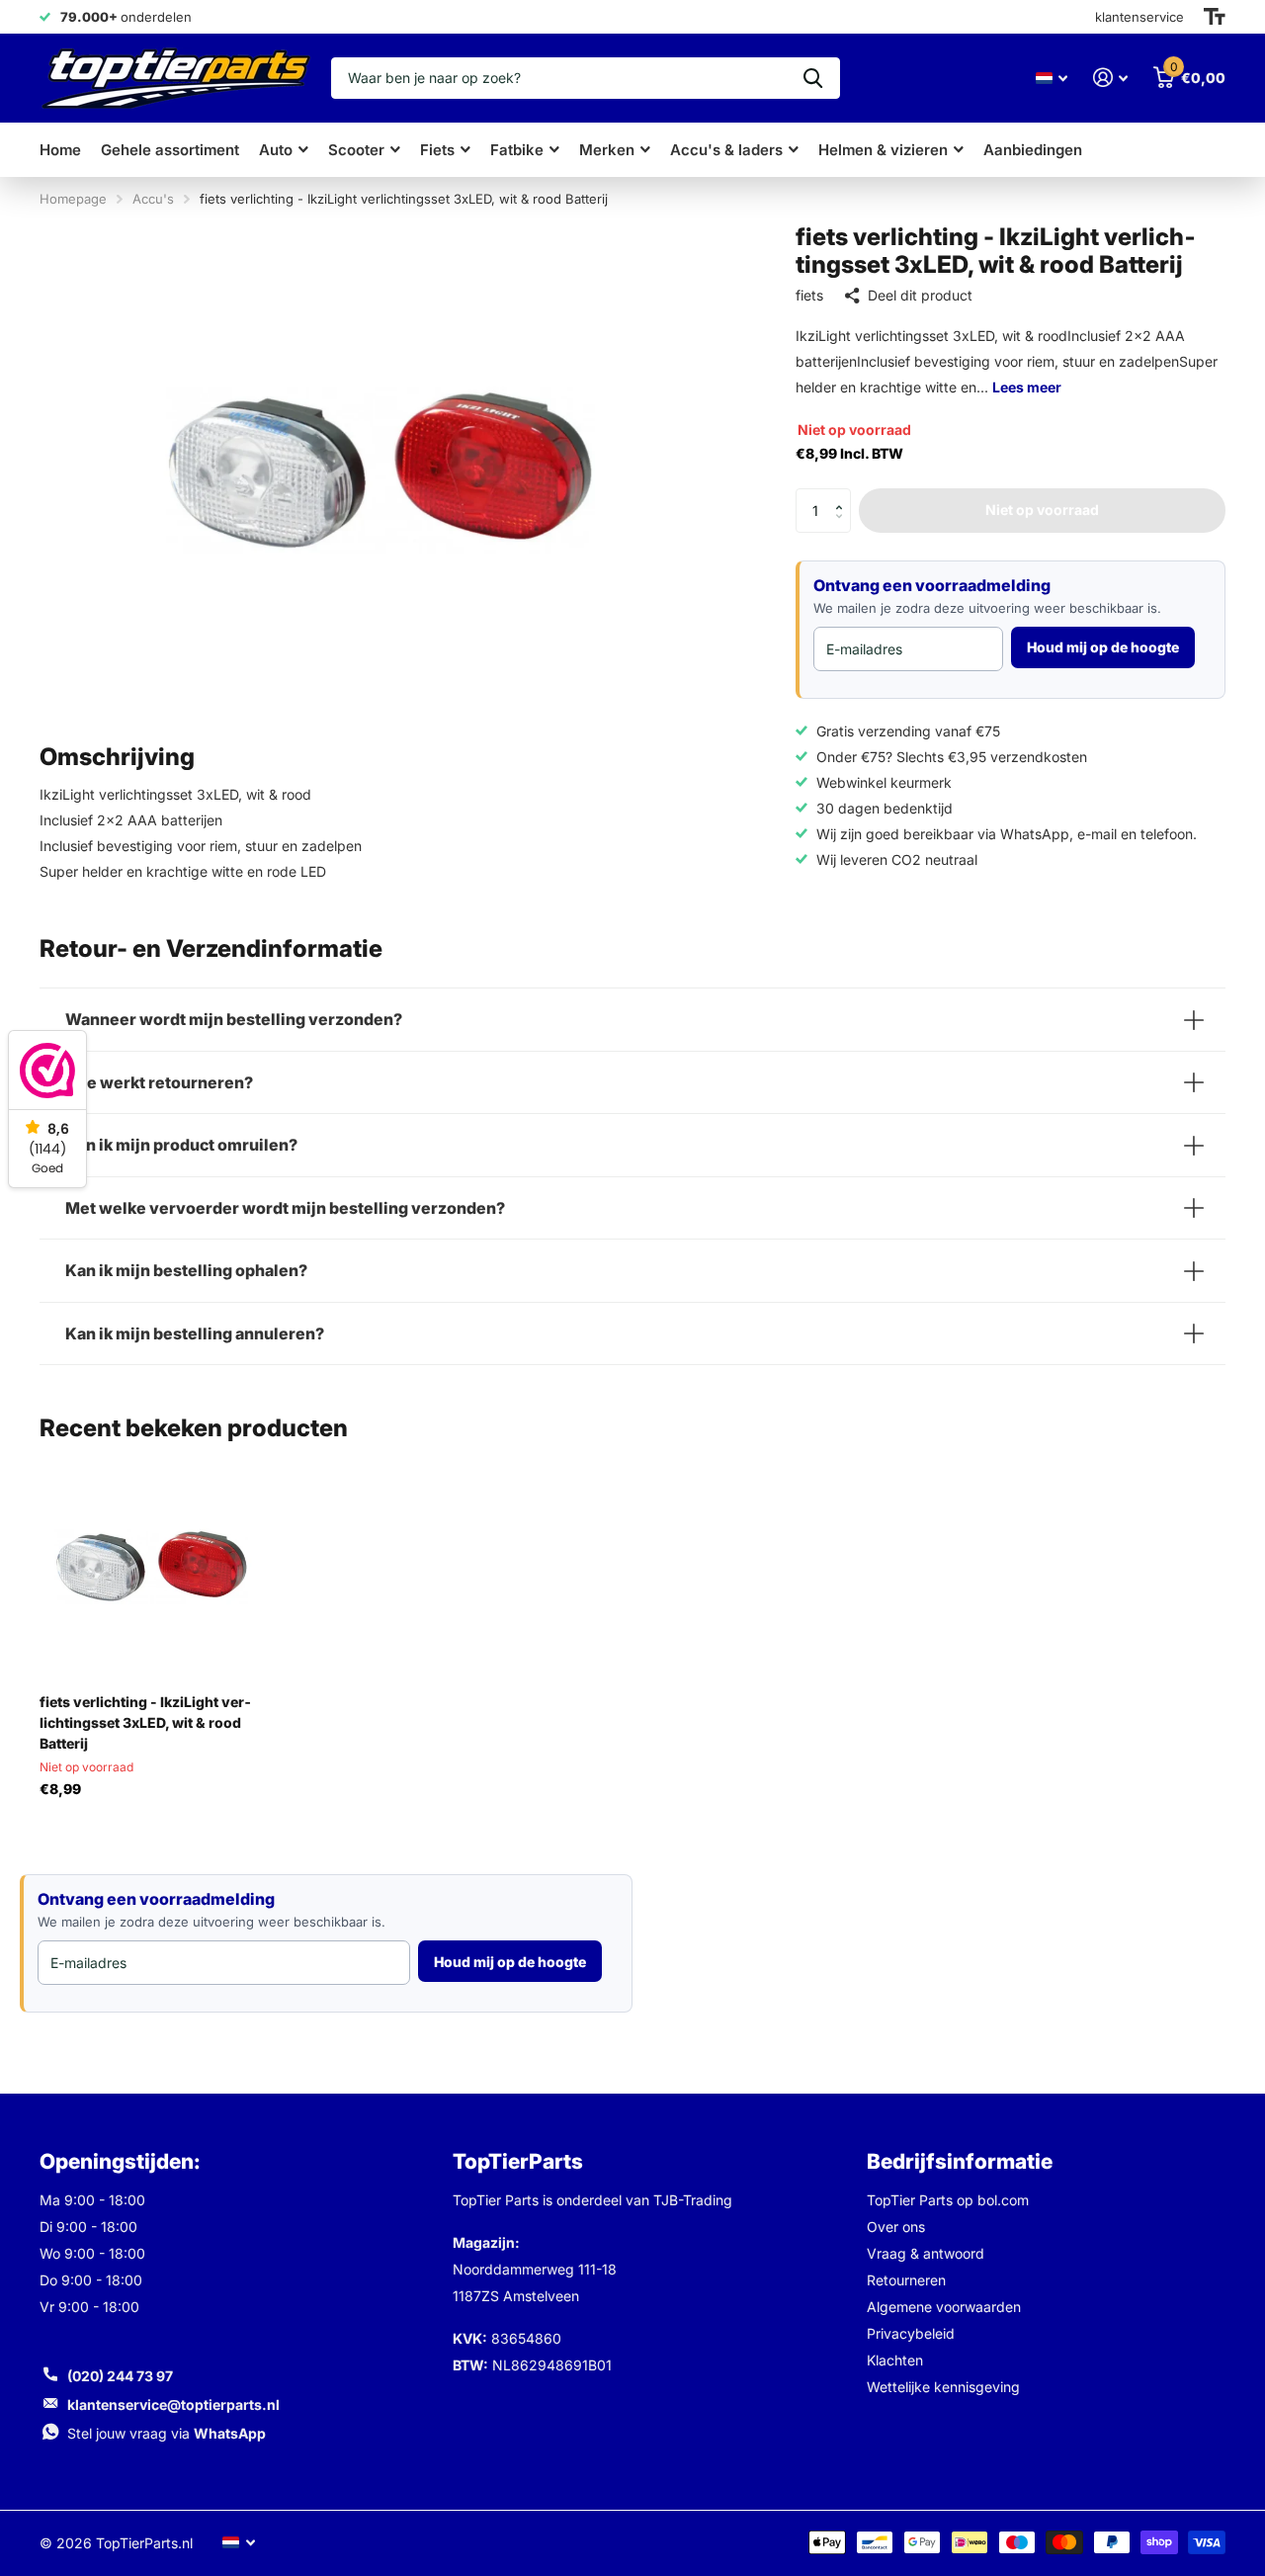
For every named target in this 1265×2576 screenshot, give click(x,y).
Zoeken (813, 78)
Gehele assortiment (170, 150)
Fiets (437, 150)
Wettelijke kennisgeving (943, 2387)
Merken (607, 150)
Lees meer (1027, 387)
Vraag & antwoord (926, 2253)
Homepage (73, 199)
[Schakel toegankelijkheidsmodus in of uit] (1215, 17)
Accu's (153, 199)
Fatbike (517, 150)
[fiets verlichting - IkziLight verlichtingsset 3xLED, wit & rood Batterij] (152, 1566)
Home (60, 150)
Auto (276, 150)
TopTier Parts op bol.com (948, 2200)
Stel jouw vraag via (167, 2433)
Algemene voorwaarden (944, 2307)
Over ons (896, 2227)
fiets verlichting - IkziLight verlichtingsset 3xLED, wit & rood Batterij (145, 1722)
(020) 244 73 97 (120, 2376)
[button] (843, 494)
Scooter (356, 150)
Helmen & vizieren (883, 150)
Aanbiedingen (1033, 150)
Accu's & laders (726, 150)
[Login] (1110, 78)
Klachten (895, 2360)
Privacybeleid (911, 2333)
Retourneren (906, 2280)
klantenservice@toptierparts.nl (173, 2404)
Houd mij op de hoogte (1103, 647)
